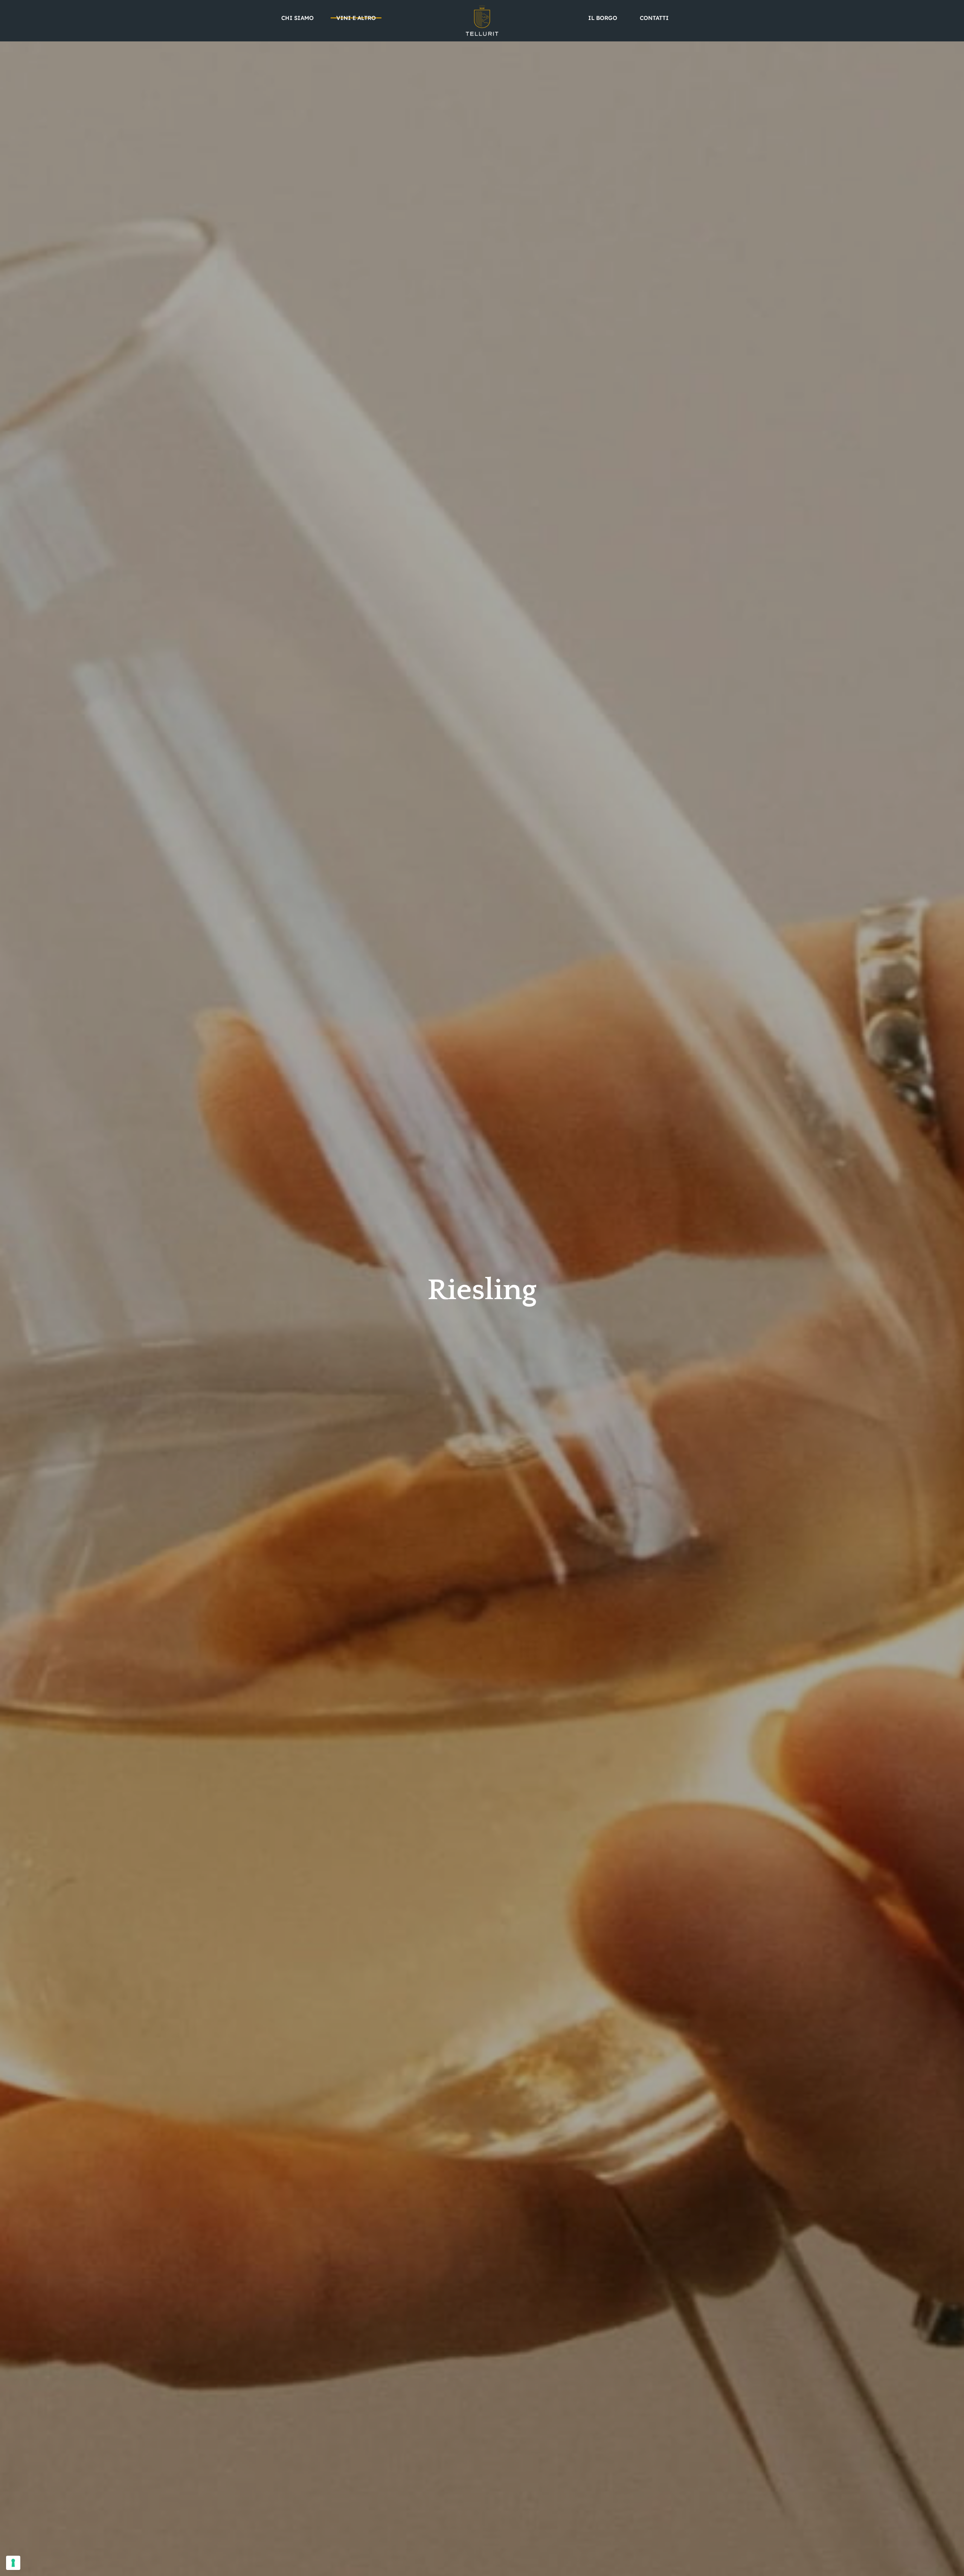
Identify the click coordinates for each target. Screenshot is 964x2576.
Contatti (654, 18)
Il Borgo (603, 18)
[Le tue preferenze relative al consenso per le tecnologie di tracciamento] (13, 2563)
